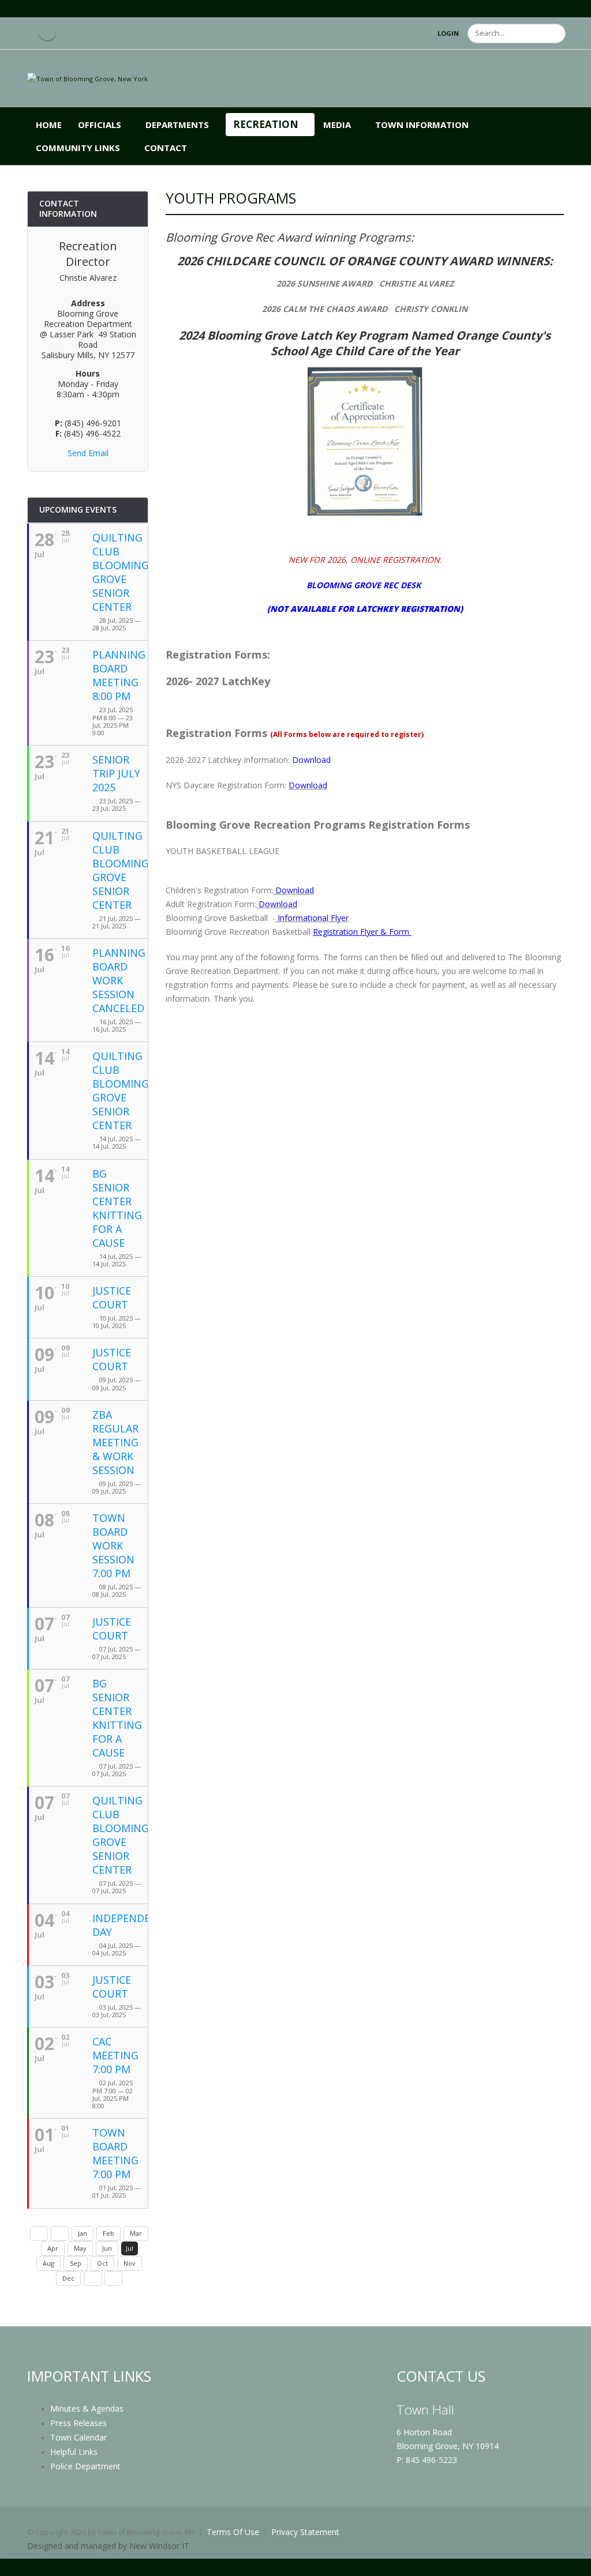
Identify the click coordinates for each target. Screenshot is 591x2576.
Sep (76, 2263)
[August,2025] (93, 2278)
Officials (100, 125)
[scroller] (571, 2562)
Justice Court (112, 1298)
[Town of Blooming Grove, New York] (87, 78)
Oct (102, 2263)
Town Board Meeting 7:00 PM (115, 2153)
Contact (166, 148)
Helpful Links (74, 2452)
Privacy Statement (305, 2532)
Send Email (88, 453)
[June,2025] (60, 2233)
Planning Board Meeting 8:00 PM (119, 675)
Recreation (266, 124)
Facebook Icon (47, 32)
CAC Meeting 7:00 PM (115, 2055)
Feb (109, 2233)
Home (49, 125)
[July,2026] (113, 2278)
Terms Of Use (233, 2532)
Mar (136, 2233)
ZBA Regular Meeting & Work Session (115, 1442)
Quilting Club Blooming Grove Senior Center (121, 572)
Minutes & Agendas (87, 2408)
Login (448, 33)
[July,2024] (39, 2233)
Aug (48, 2263)
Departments (177, 125)
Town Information (422, 125)
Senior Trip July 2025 (116, 773)
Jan (83, 2233)
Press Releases (78, 2423)
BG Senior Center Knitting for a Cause (117, 1208)
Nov (130, 2263)
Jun (107, 2248)
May (80, 2248)
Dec (68, 2278)
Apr (53, 2248)
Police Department (85, 2466)
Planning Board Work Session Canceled (119, 980)
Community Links (78, 148)
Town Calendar (78, 2437)
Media (337, 125)
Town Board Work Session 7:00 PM (113, 1545)
